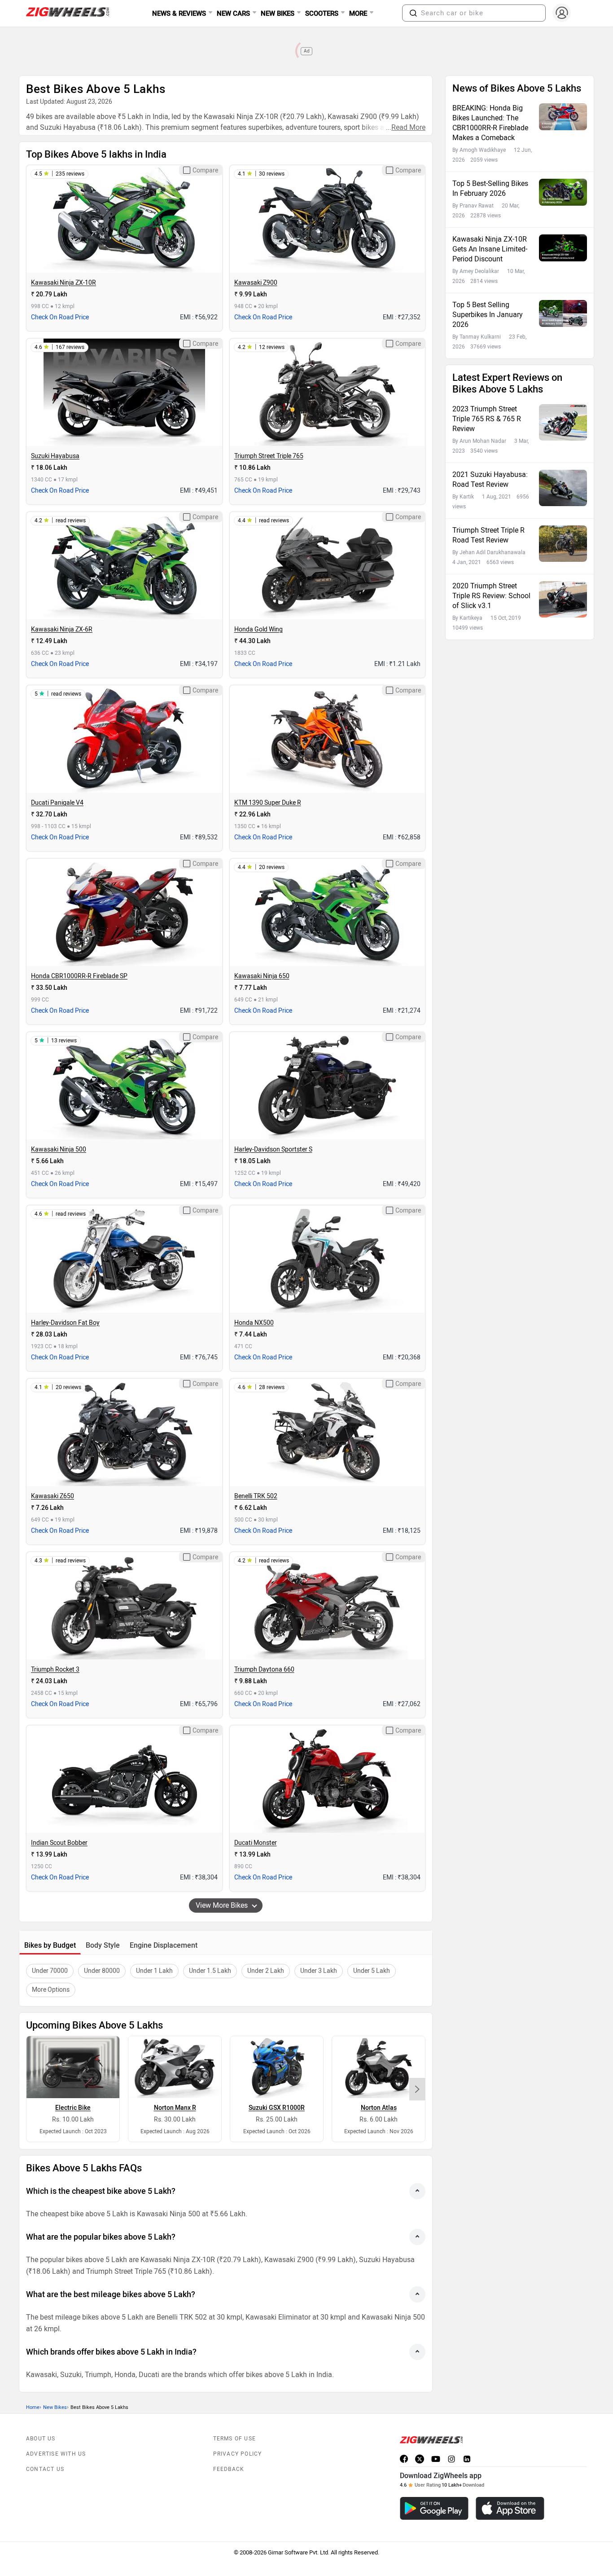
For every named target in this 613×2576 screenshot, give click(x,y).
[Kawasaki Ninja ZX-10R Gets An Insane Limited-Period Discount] (563, 248)
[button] (413, 13)
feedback (229, 2469)
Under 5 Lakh (372, 1971)
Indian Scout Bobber (59, 1843)
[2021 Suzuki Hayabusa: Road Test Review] (563, 488)
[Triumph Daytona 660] (327, 1606)
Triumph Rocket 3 (55, 1670)
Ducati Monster (256, 1843)
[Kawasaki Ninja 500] (124, 1086)
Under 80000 (102, 1971)
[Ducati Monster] (327, 1779)
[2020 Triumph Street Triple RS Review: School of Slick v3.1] (563, 599)
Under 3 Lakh (319, 1971)
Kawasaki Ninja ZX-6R (62, 629)
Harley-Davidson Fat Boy (65, 1323)
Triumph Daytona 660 (264, 1670)
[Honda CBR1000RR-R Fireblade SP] (124, 913)
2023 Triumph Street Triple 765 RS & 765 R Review (487, 419)
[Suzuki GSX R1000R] (277, 2067)
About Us (41, 2439)
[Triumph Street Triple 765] (327, 393)
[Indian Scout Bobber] (124, 1779)
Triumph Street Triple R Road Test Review (488, 535)
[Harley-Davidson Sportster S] (327, 1086)
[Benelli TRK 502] (327, 1433)
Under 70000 (50, 1971)
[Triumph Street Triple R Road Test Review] (563, 544)
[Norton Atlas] (379, 2067)
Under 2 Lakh (266, 1971)
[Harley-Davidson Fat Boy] (124, 1259)
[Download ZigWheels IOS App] (510, 2508)
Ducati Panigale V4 (57, 803)
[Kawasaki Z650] (124, 1433)
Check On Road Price (60, 317)
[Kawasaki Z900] (327, 219)
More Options (51, 1990)
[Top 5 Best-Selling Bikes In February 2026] (563, 192)
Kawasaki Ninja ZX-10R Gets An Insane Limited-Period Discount (490, 249)
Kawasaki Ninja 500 (59, 1149)
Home (33, 2407)
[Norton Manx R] (175, 2067)
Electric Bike (73, 2108)
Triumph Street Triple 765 (269, 456)
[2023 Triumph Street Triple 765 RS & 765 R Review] (563, 422)
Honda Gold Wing (258, 629)
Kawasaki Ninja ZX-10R (63, 283)
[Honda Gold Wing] (327, 566)
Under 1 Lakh (154, 1971)
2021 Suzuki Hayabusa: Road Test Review (490, 479)
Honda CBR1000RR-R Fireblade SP (79, 976)
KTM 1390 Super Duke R (268, 803)
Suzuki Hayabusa (55, 456)
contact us (45, 2469)
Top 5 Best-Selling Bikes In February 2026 (490, 188)
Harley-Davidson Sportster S (273, 1149)
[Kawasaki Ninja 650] (327, 913)
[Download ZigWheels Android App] (434, 2508)
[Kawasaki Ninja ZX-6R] (124, 566)
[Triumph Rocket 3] (124, 1606)
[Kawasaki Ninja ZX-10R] (124, 219)
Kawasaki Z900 (256, 283)
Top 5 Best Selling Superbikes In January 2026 (488, 315)
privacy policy (238, 2454)
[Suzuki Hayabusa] (124, 393)
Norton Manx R (175, 2108)
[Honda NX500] (327, 1259)
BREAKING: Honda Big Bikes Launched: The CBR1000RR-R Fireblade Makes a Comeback (490, 123)
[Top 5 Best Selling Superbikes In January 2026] (563, 313)
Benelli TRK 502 (256, 1496)
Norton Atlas (379, 2108)
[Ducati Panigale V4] (124, 739)
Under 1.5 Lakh (210, 1971)
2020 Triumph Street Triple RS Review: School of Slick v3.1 (491, 596)
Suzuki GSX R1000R (277, 2108)
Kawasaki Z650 (53, 1496)
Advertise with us (56, 2454)
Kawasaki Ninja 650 (262, 976)
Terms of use (234, 2439)
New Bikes (55, 2407)
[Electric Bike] (73, 2067)
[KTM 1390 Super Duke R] (327, 739)
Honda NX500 (254, 1323)
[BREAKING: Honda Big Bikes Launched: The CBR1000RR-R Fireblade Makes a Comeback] (563, 117)
